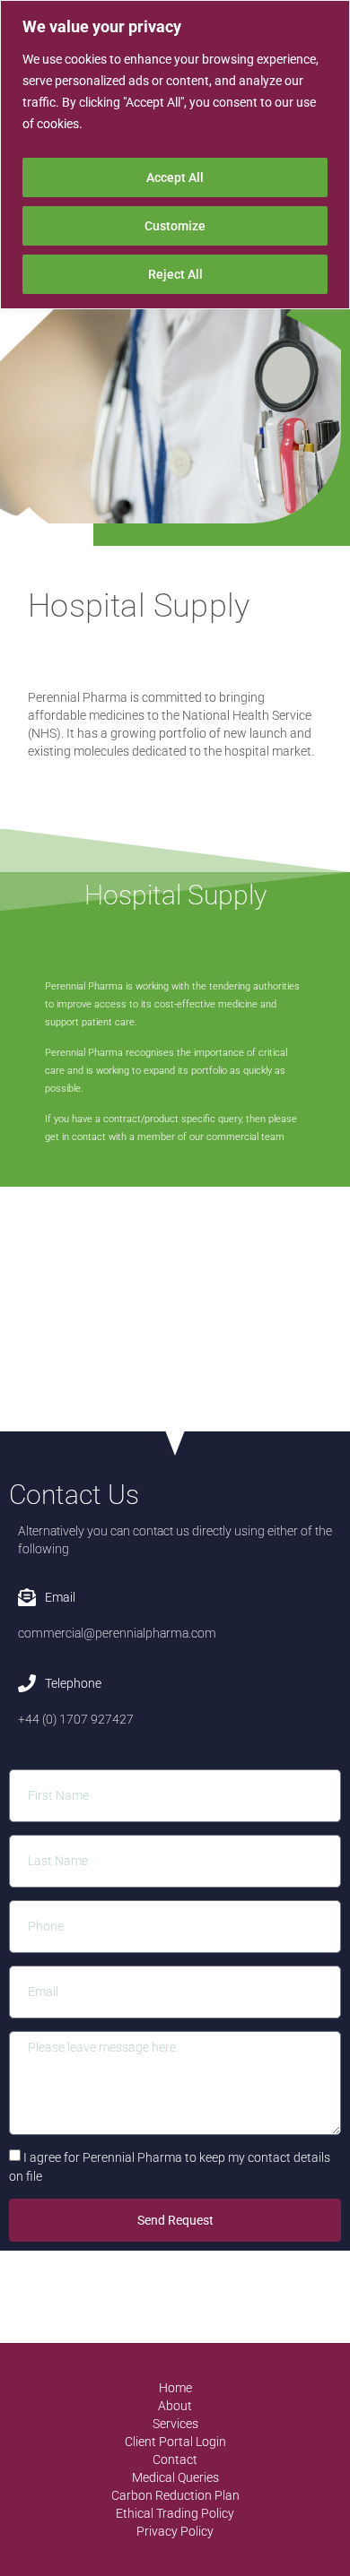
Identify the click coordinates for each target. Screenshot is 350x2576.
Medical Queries (175, 2477)
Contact (175, 2459)
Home (175, 2388)
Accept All (175, 177)
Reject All (175, 274)
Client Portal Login (175, 2442)
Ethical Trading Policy (175, 2513)
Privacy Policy (175, 2531)
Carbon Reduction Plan (175, 2495)
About (175, 2406)
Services (175, 2424)
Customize (175, 226)
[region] (175, 155)
